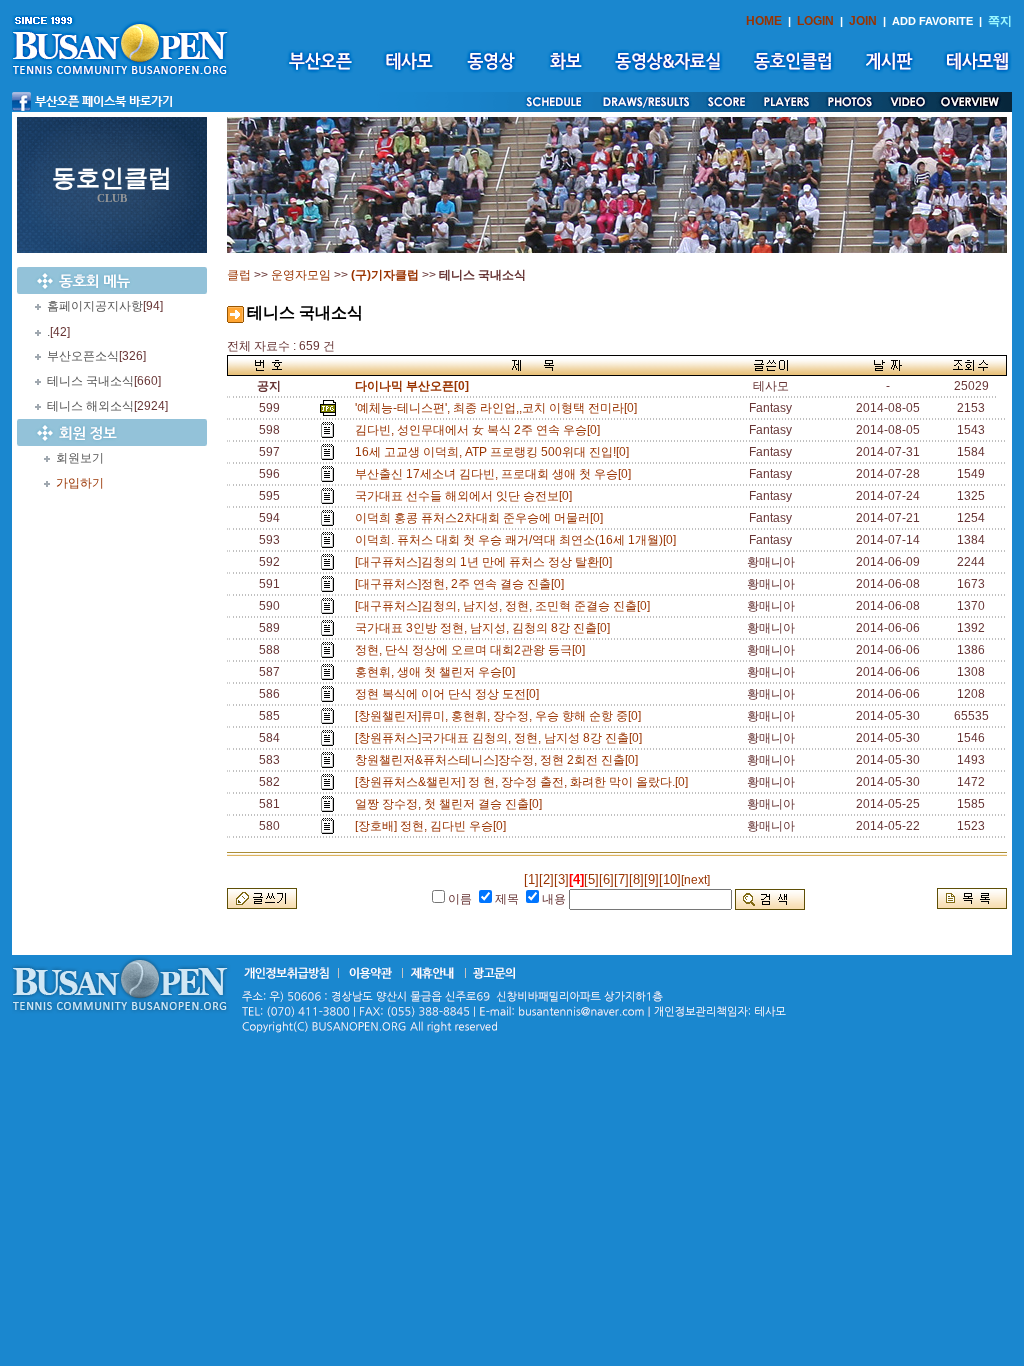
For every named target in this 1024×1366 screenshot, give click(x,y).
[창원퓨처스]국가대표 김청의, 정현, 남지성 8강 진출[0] (501, 738)
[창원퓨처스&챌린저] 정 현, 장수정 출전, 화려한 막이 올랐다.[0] (524, 782)
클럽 (239, 275)
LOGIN (815, 21)
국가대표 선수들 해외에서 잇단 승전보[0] (466, 496)
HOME (764, 21)
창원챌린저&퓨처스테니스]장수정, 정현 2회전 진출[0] (499, 760)
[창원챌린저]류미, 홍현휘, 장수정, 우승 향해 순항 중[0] (501, 716)
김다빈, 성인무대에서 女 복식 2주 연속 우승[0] (480, 430)
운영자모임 (301, 275)
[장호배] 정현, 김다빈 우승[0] (433, 826)
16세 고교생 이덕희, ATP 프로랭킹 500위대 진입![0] (495, 452)
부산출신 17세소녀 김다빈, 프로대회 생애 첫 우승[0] (496, 474)
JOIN (863, 21)
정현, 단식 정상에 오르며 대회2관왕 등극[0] (473, 650)
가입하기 (80, 483)
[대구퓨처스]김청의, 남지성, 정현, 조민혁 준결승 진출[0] (505, 606)
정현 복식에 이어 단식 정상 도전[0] (450, 694)
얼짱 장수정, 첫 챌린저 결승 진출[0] (451, 804)
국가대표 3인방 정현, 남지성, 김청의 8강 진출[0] (485, 628)
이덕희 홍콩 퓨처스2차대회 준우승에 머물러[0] (482, 518)
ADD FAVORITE (932, 21)
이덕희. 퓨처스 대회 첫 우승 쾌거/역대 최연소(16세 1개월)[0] (518, 540)
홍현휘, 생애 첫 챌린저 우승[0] (438, 672)
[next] (695, 880)
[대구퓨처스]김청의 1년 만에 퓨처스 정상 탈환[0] (486, 562)
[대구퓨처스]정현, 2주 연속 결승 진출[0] (462, 584)
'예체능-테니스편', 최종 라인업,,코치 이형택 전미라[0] (499, 408)
